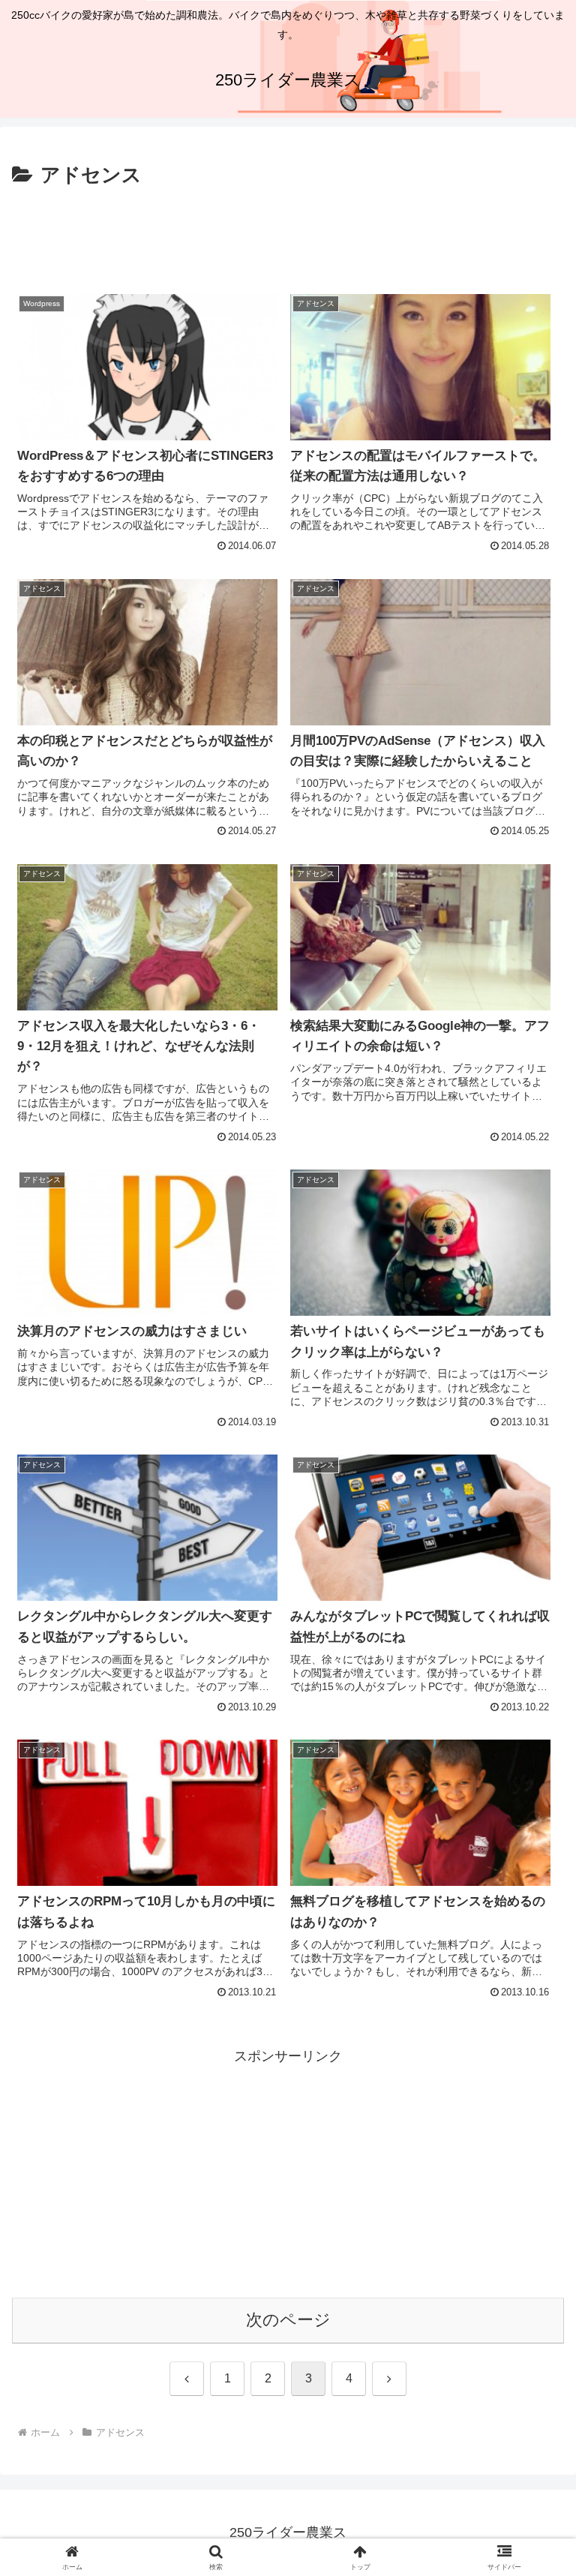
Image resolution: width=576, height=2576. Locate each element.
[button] (532, 2140)
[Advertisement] (288, 234)
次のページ (288, 2320)
